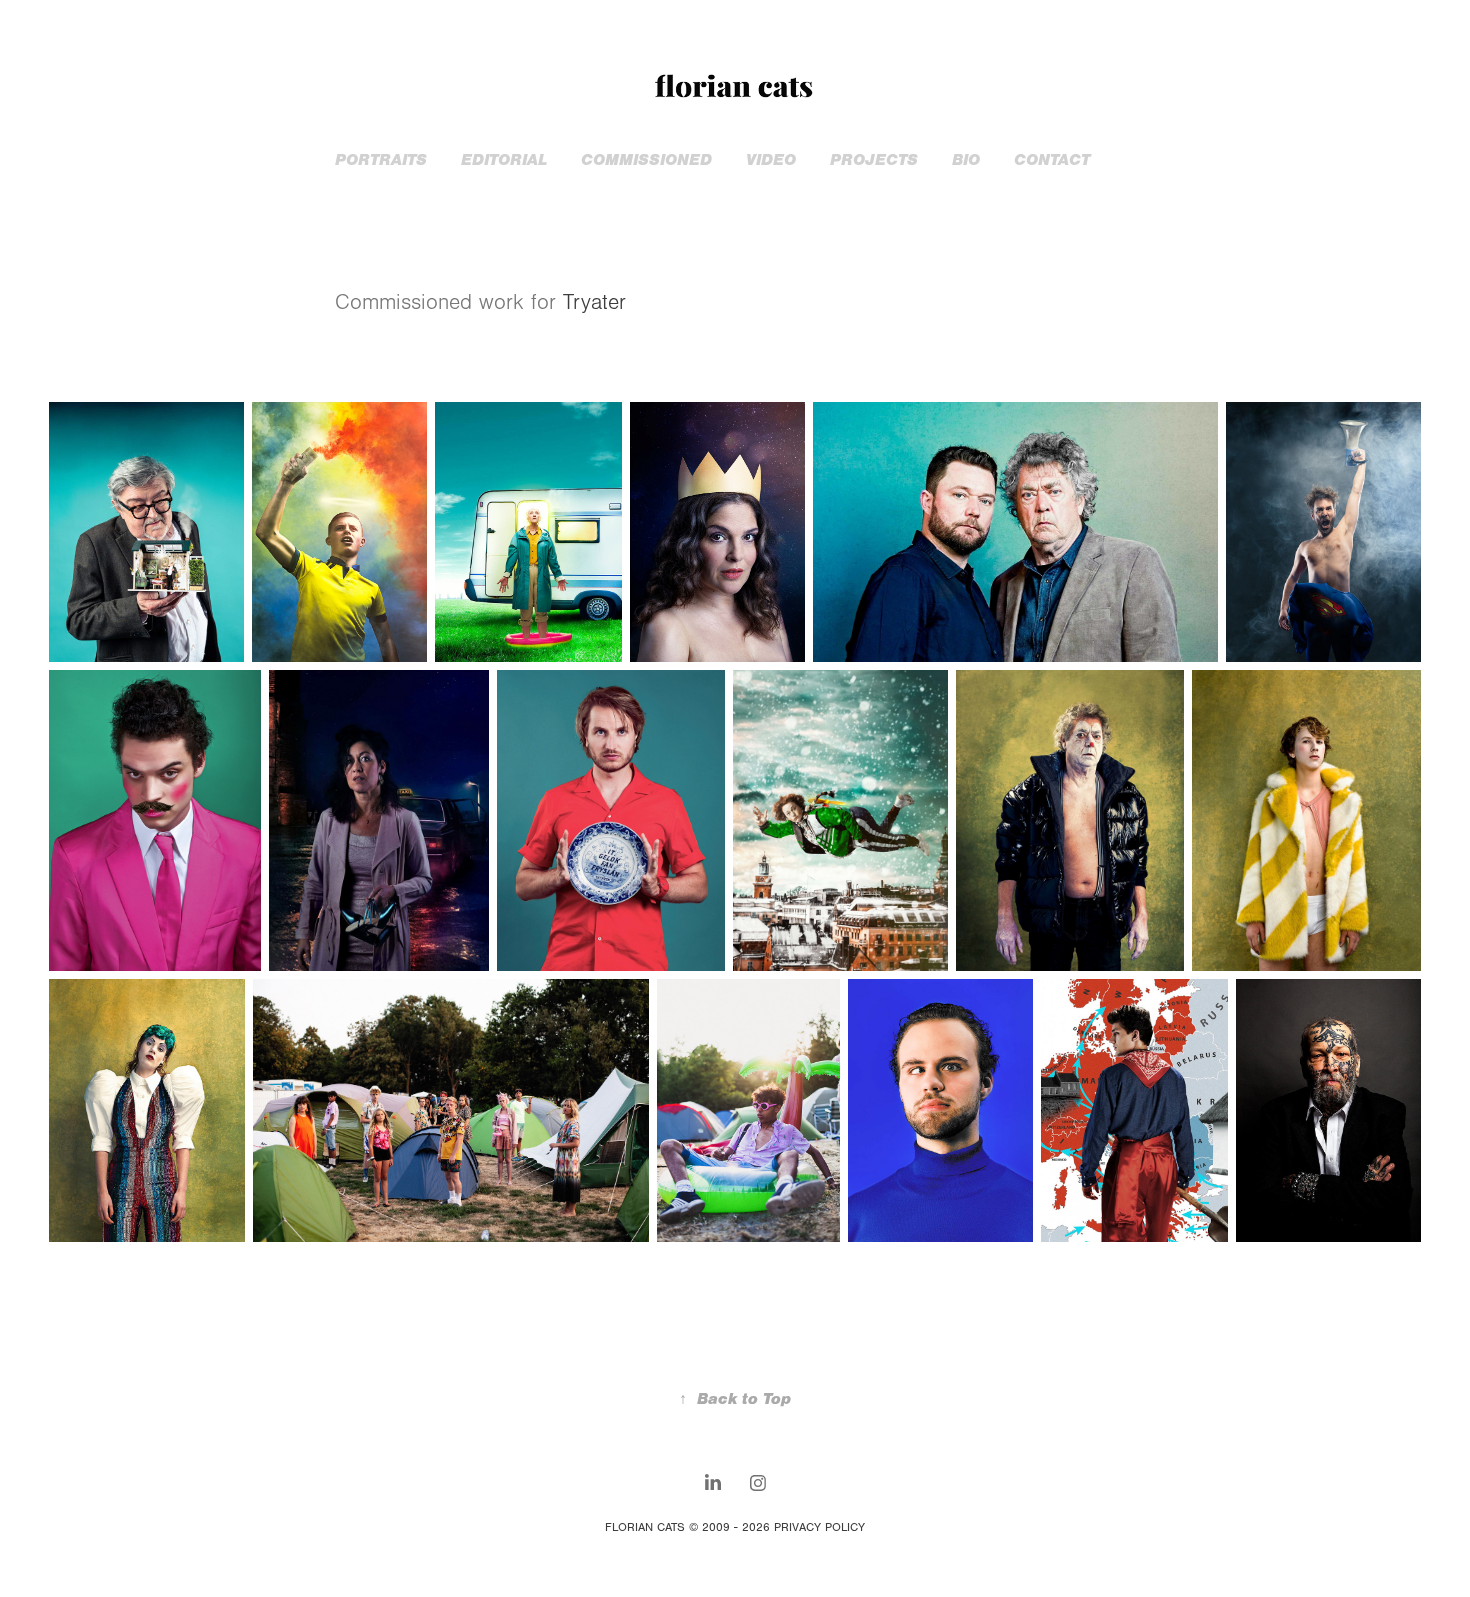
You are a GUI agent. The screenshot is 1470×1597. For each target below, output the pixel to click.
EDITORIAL (504, 160)
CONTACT (1052, 160)
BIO (966, 160)
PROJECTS (874, 160)
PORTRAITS (381, 160)
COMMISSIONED (646, 160)
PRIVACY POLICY (819, 1527)
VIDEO (771, 160)
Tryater (594, 302)
